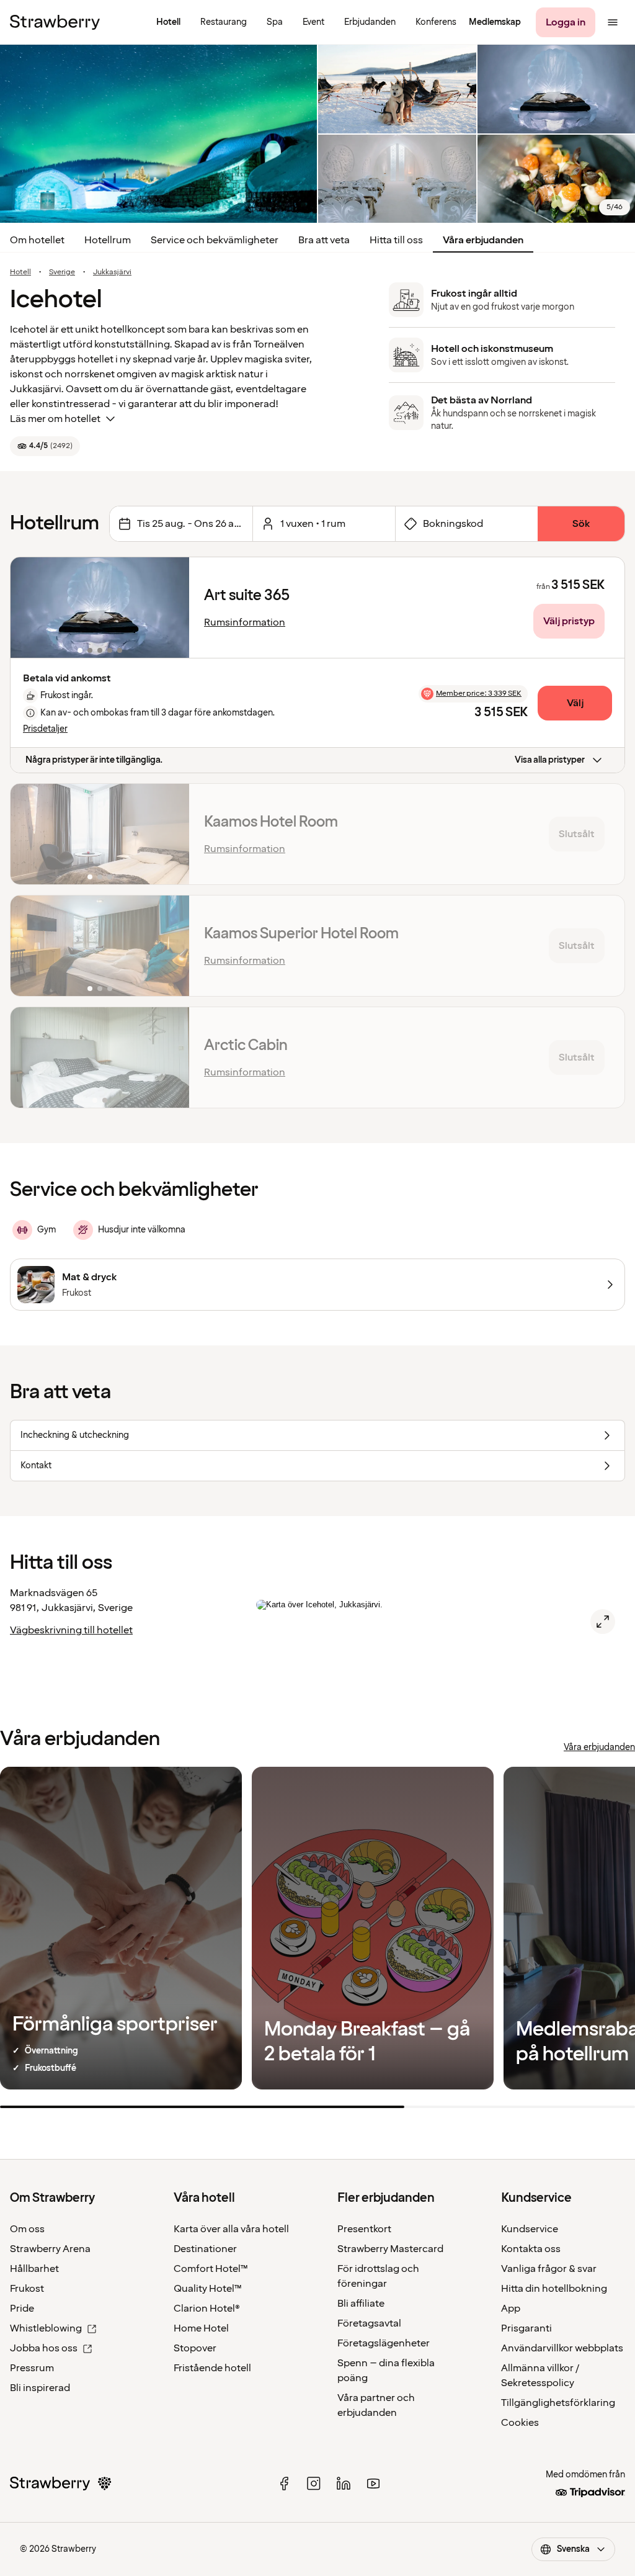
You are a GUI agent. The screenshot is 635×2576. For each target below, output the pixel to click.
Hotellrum (108, 240)
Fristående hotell (212, 2368)
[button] (100, 608)
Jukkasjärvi (112, 272)
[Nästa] (172, 608)
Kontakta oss (531, 2249)
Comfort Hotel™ (211, 2269)
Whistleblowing (46, 2328)
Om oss (27, 2229)
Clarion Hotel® (207, 2309)
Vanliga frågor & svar (549, 2269)
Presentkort (364, 2229)
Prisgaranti (526, 2328)
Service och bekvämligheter (215, 240)
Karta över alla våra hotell (231, 2229)
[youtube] (373, 2484)
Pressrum (32, 2368)
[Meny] (613, 22)
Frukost (27, 2289)
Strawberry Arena (50, 2249)
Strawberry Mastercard (390, 2249)
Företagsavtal (369, 2323)
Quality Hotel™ (208, 2289)
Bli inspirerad (40, 2388)
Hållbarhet (34, 2269)
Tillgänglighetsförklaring (558, 2403)
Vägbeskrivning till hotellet (71, 1630)
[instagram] (314, 2484)
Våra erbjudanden (483, 240)
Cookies (520, 2423)
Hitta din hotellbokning (554, 2289)
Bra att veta (324, 240)
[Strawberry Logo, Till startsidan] (55, 22)
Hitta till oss (396, 240)
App (511, 2309)
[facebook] (284, 2484)
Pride (22, 2309)
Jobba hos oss (44, 2348)
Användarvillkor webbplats (562, 2348)
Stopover (195, 2348)
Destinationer (205, 2249)
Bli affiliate (361, 2304)
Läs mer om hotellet (55, 419)
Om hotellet (37, 240)
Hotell (20, 272)
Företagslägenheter (384, 2343)
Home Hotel (201, 2328)
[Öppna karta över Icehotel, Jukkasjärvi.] (603, 1622)
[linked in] (344, 2484)
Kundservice (530, 2229)
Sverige (62, 272)
